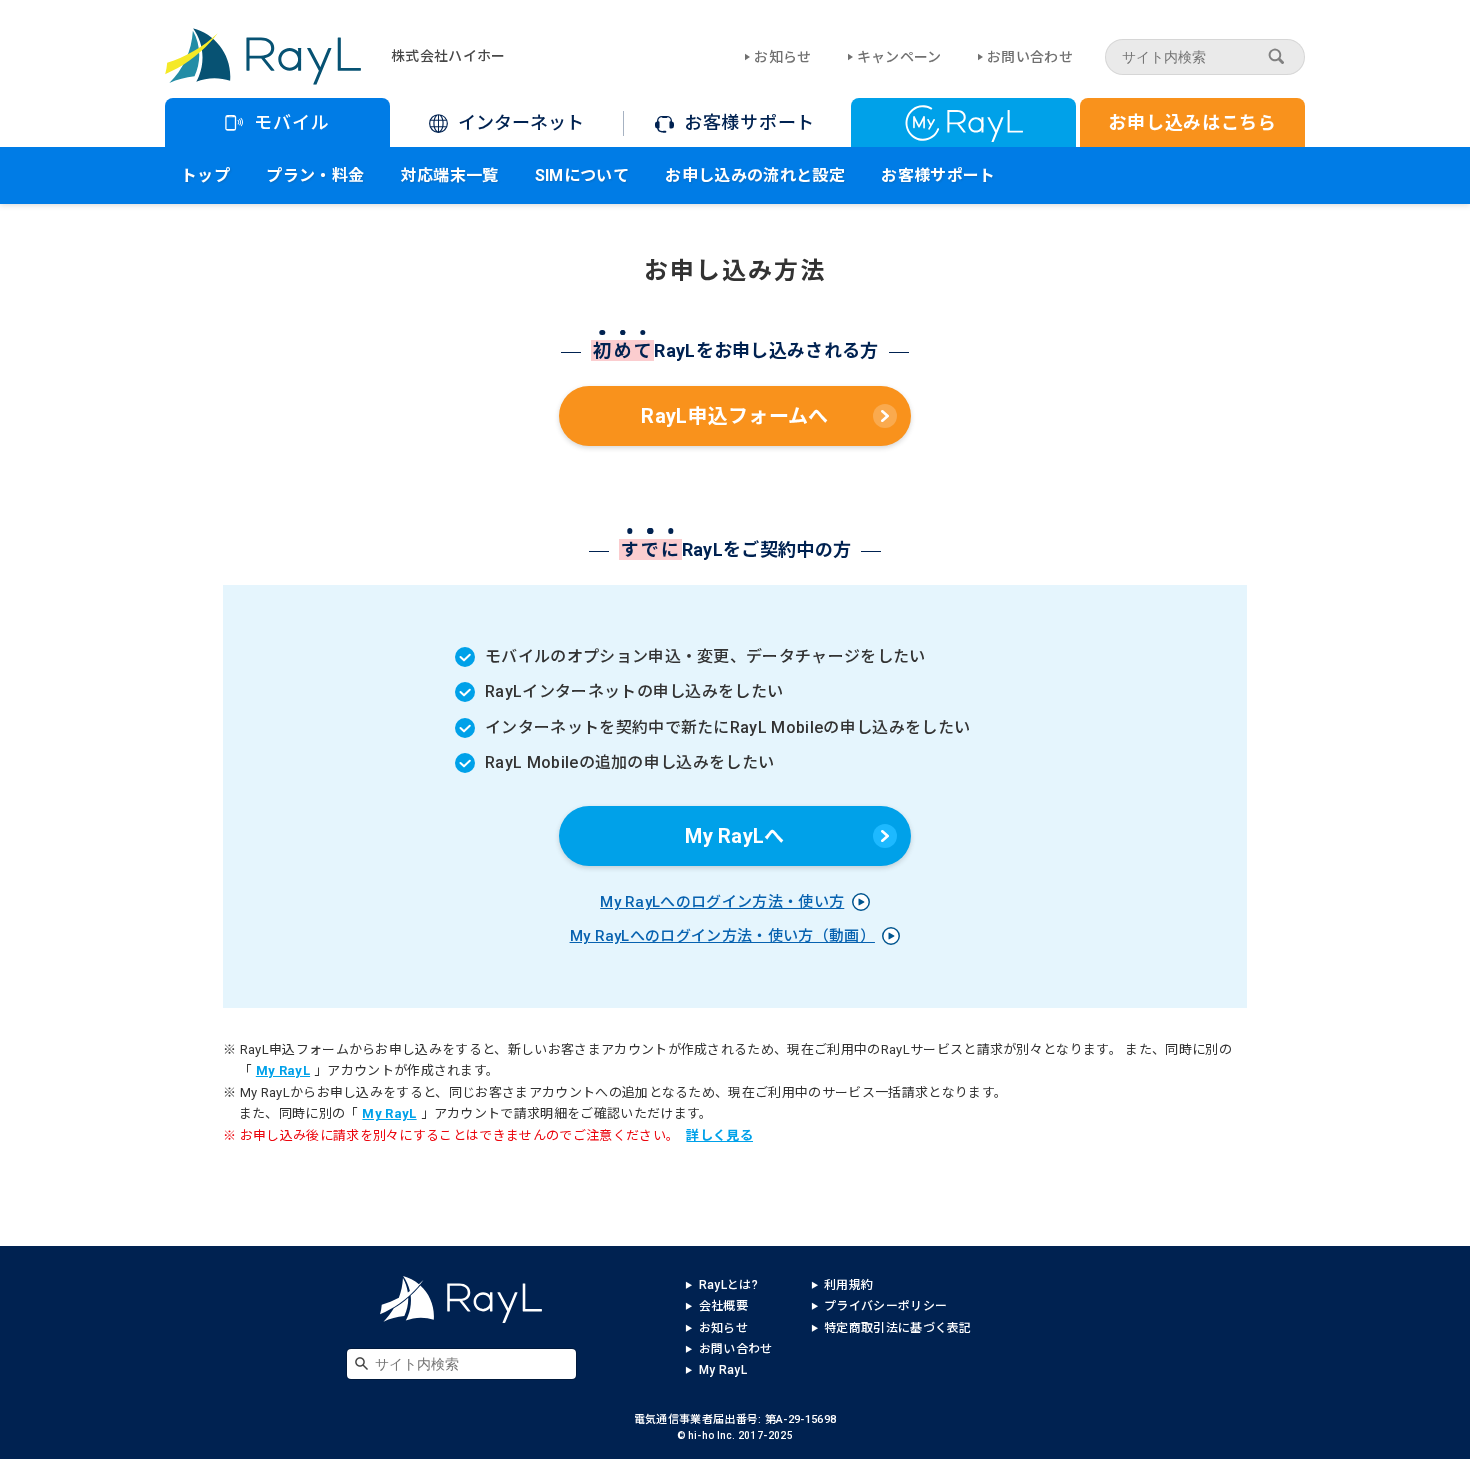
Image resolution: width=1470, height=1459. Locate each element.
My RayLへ (735, 836)
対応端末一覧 (450, 175)
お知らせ (782, 57)
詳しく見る (719, 1135)
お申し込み (1192, 122)
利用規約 (848, 1285)
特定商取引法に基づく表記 (898, 1328)
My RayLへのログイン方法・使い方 (722, 902)
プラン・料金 (315, 175)
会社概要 (723, 1306)
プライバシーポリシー (885, 1306)
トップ (205, 175)
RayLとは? (728, 1285)
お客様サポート (749, 122)
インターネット (521, 122)
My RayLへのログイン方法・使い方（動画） (722, 936)
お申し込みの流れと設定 (755, 175)
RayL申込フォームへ (735, 416)
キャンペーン (899, 57)
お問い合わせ (1030, 57)
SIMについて (582, 175)
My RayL (283, 1070)
